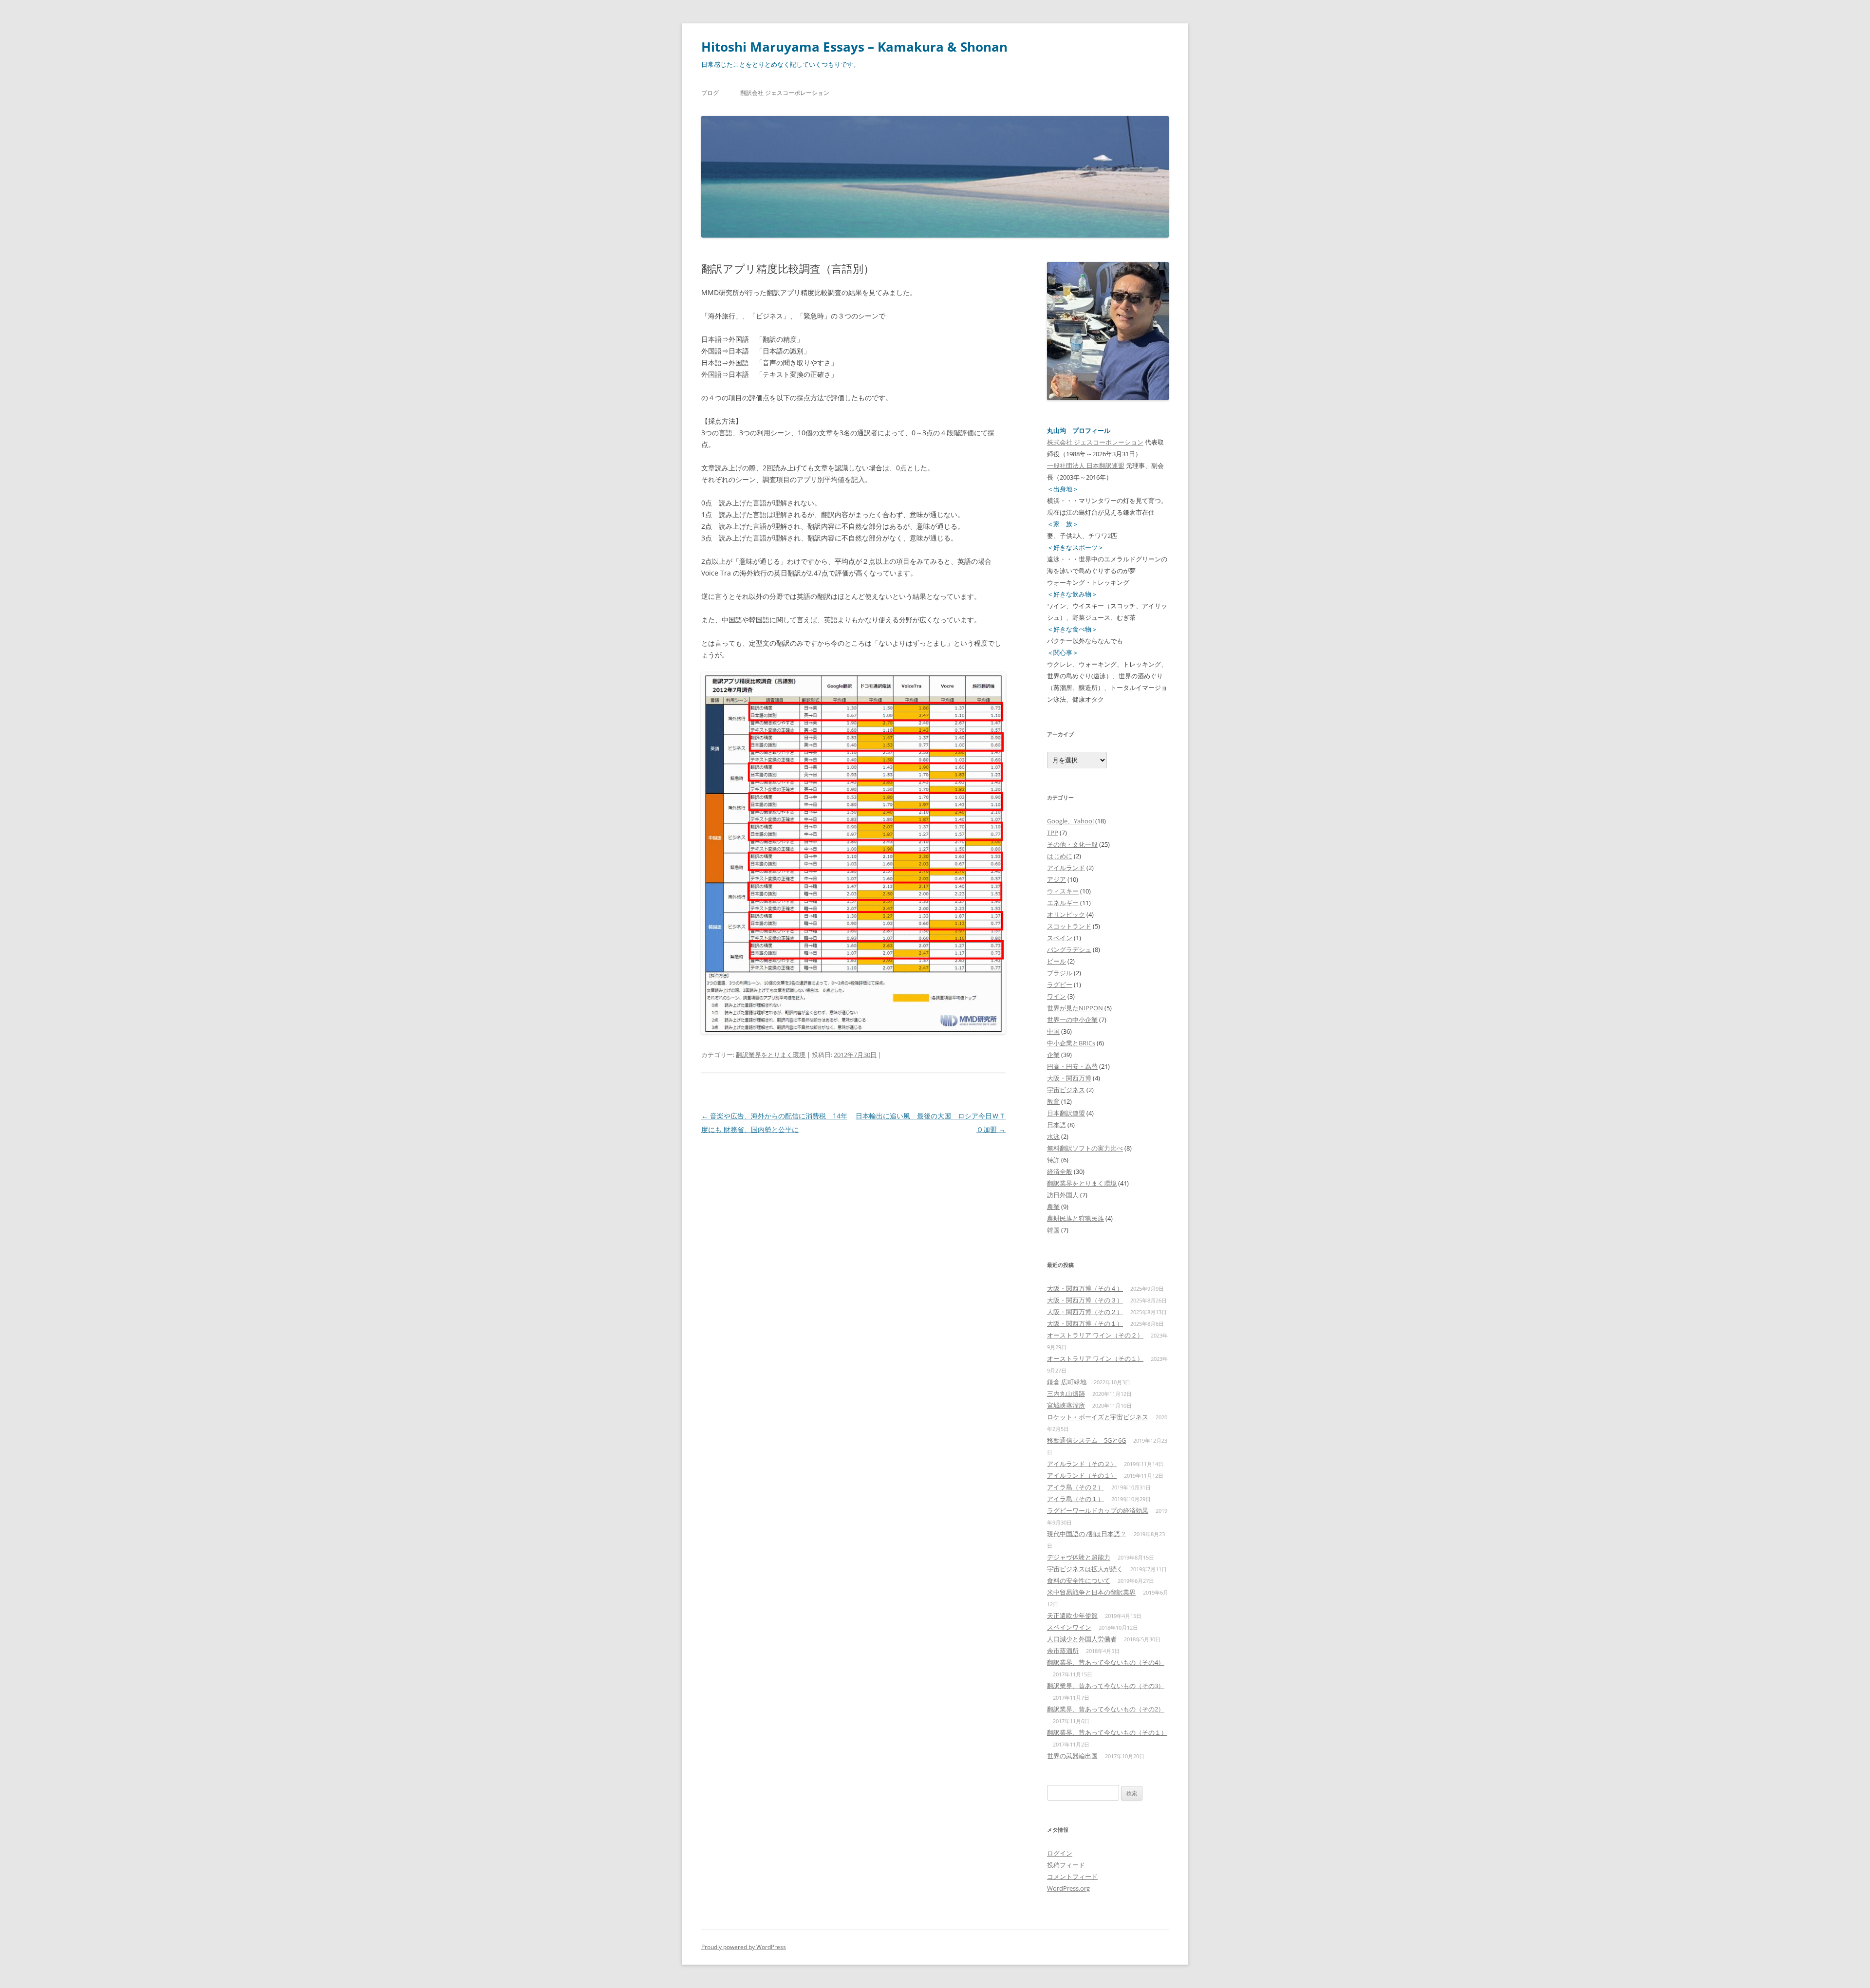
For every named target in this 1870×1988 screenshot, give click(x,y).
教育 (1053, 1101)
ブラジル (1060, 973)
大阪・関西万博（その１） (1085, 1323)
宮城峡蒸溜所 (1066, 1405)
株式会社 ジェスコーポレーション (1095, 442)
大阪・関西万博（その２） (1085, 1312)
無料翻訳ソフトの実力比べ (1085, 1148)
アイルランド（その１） (1082, 1475)
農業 (1053, 1207)
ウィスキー (1063, 891)
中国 (1053, 1031)
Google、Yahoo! (1070, 821)
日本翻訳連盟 (1066, 1113)
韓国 (1053, 1230)
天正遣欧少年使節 (1072, 1616)
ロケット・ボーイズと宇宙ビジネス (1098, 1417)
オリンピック (1066, 914)
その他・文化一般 (1072, 844)
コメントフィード (1072, 1877)
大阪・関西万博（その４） (1085, 1288)
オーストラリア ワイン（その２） (1095, 1335)
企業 (1053, 1055)
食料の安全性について (1079, 1580)
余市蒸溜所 (1063, 1651)
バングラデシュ (1069, 949)
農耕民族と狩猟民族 (1075, 1218)
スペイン (1060, 938)
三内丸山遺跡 (1066, 1393)
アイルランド (1066, 868)
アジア (1057, 879)
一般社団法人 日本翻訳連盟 (1086, 465)
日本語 (1057, 1125)
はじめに (1060, 856)
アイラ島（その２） (1075, 1487)
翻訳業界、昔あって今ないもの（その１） (1107, 1732)
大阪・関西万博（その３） (1085, 1300)
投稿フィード (1066, 1865)
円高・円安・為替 (1072, 1066)
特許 (1053, 1160)
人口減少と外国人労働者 (1082, 1639)
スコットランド (1069, 926)
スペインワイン (1069, 1627)
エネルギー (1063, 903)
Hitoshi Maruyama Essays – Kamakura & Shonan (854, 47)
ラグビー (1060, 985)
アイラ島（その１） (1075, 1499)
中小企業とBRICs (1071, 1043)
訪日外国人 (1063, 1195)
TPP (1053, 833)
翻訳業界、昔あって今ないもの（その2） (1106, 1709)
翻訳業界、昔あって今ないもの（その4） (1106, 1662)
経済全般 (1060, 1171)
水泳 (1053, 1136)
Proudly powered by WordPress (744, 1947)
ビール (1057, 961)
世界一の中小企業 (1072, 1020)
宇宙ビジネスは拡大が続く (1085, 1569)
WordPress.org (1068, 1888)
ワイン (1057, 996)
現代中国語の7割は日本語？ (1087, 1534)
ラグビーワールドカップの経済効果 (1098, 1510)
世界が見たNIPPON (1075, 1008)
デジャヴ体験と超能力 (1079, 1557)
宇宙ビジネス (1066, 1090)
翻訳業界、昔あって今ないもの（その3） (1106, 1686)
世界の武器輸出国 (1072, 1756)
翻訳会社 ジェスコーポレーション (785, 93)
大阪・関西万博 (1069, 1078)
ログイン (1060, 1853)
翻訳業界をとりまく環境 (771, 1055)
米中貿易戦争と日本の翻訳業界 (1091, 1592)
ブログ (710, 93)
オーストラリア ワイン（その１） (1095, 1358)
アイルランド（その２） (1082, 1464)
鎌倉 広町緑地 (1067, 1382)
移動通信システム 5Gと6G (1086, 1440)
